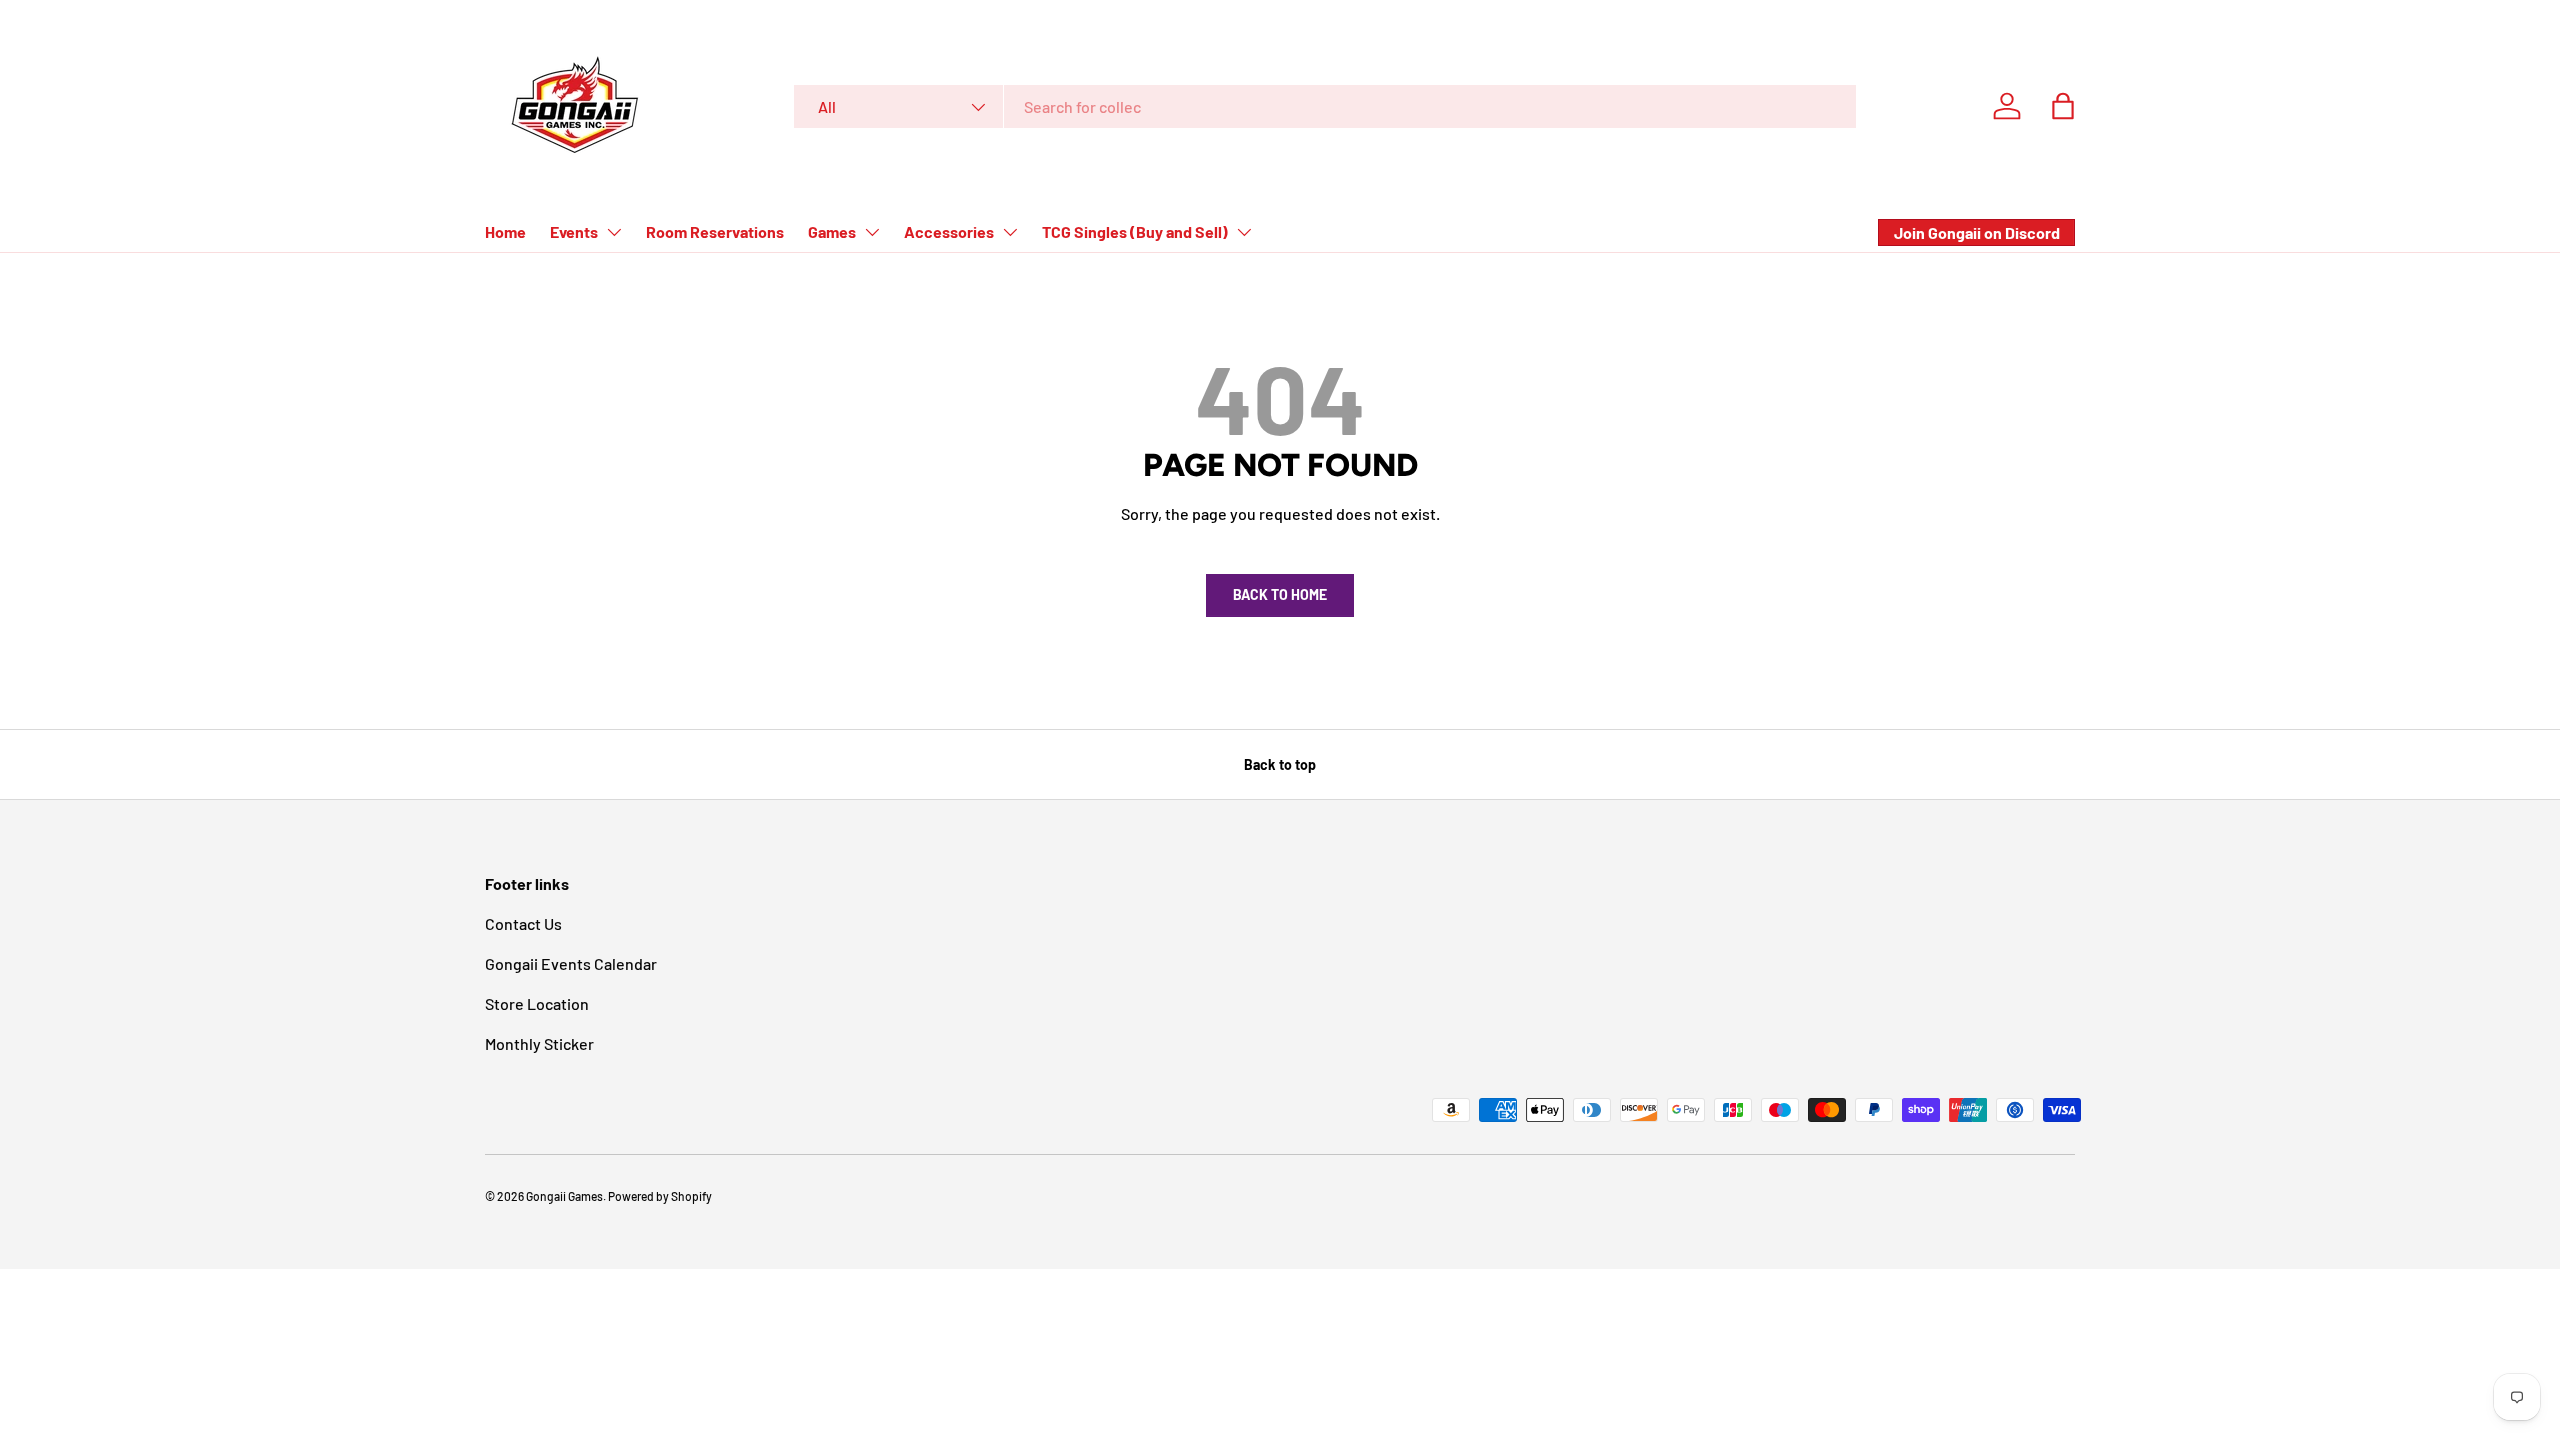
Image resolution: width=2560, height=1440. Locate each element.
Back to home (1280, 594)
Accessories (949, 231)
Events (574, 231)
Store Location (537, 1003)
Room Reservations (715, 231)
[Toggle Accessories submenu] (1010, 232)
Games (832, 231)
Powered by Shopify (660, 1196)
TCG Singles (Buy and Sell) (1135, 231)
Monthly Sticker (539, 1043)
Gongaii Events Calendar (571, 963)
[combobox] (1325, 106)
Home (505, 231)
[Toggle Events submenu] (614, 232)
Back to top (1280, 764)
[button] (2063, 106)
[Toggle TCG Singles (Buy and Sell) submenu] (1244, 232)
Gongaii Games (564, 1196)
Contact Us (523, 923)
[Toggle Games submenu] (872, 232)
